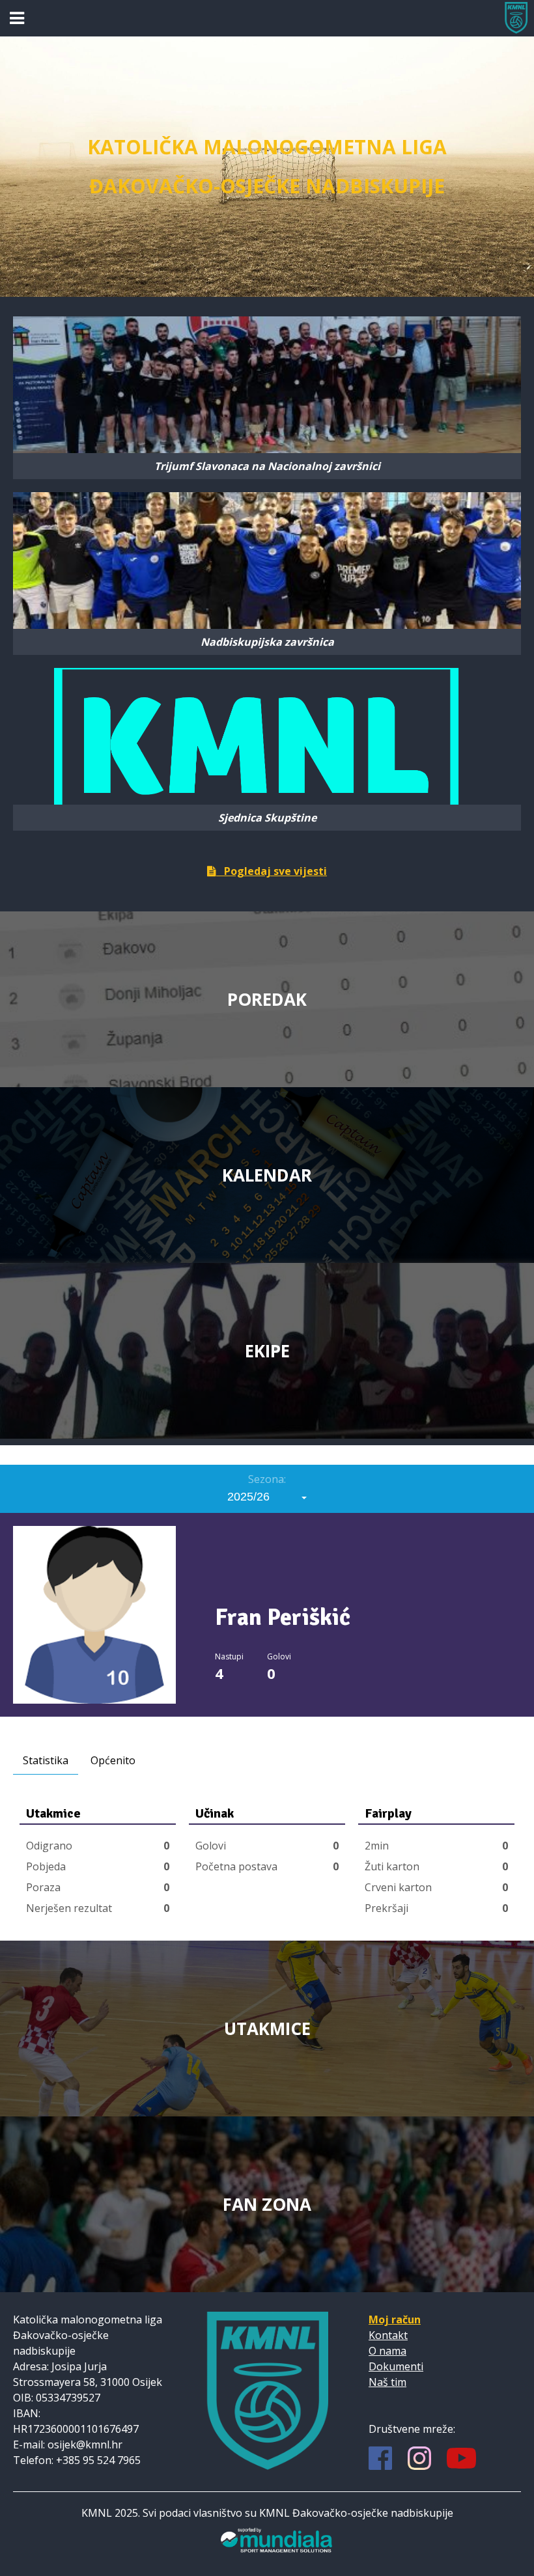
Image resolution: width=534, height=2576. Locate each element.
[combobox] (267, 1497)
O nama (387, 2351)
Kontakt (388, 2335)
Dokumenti (396, 2366)
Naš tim (387, 2382)
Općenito (113, 1760)
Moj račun (395, 2320)
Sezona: (267, 1479)
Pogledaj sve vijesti (272, 871)
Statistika (46, 1760)
